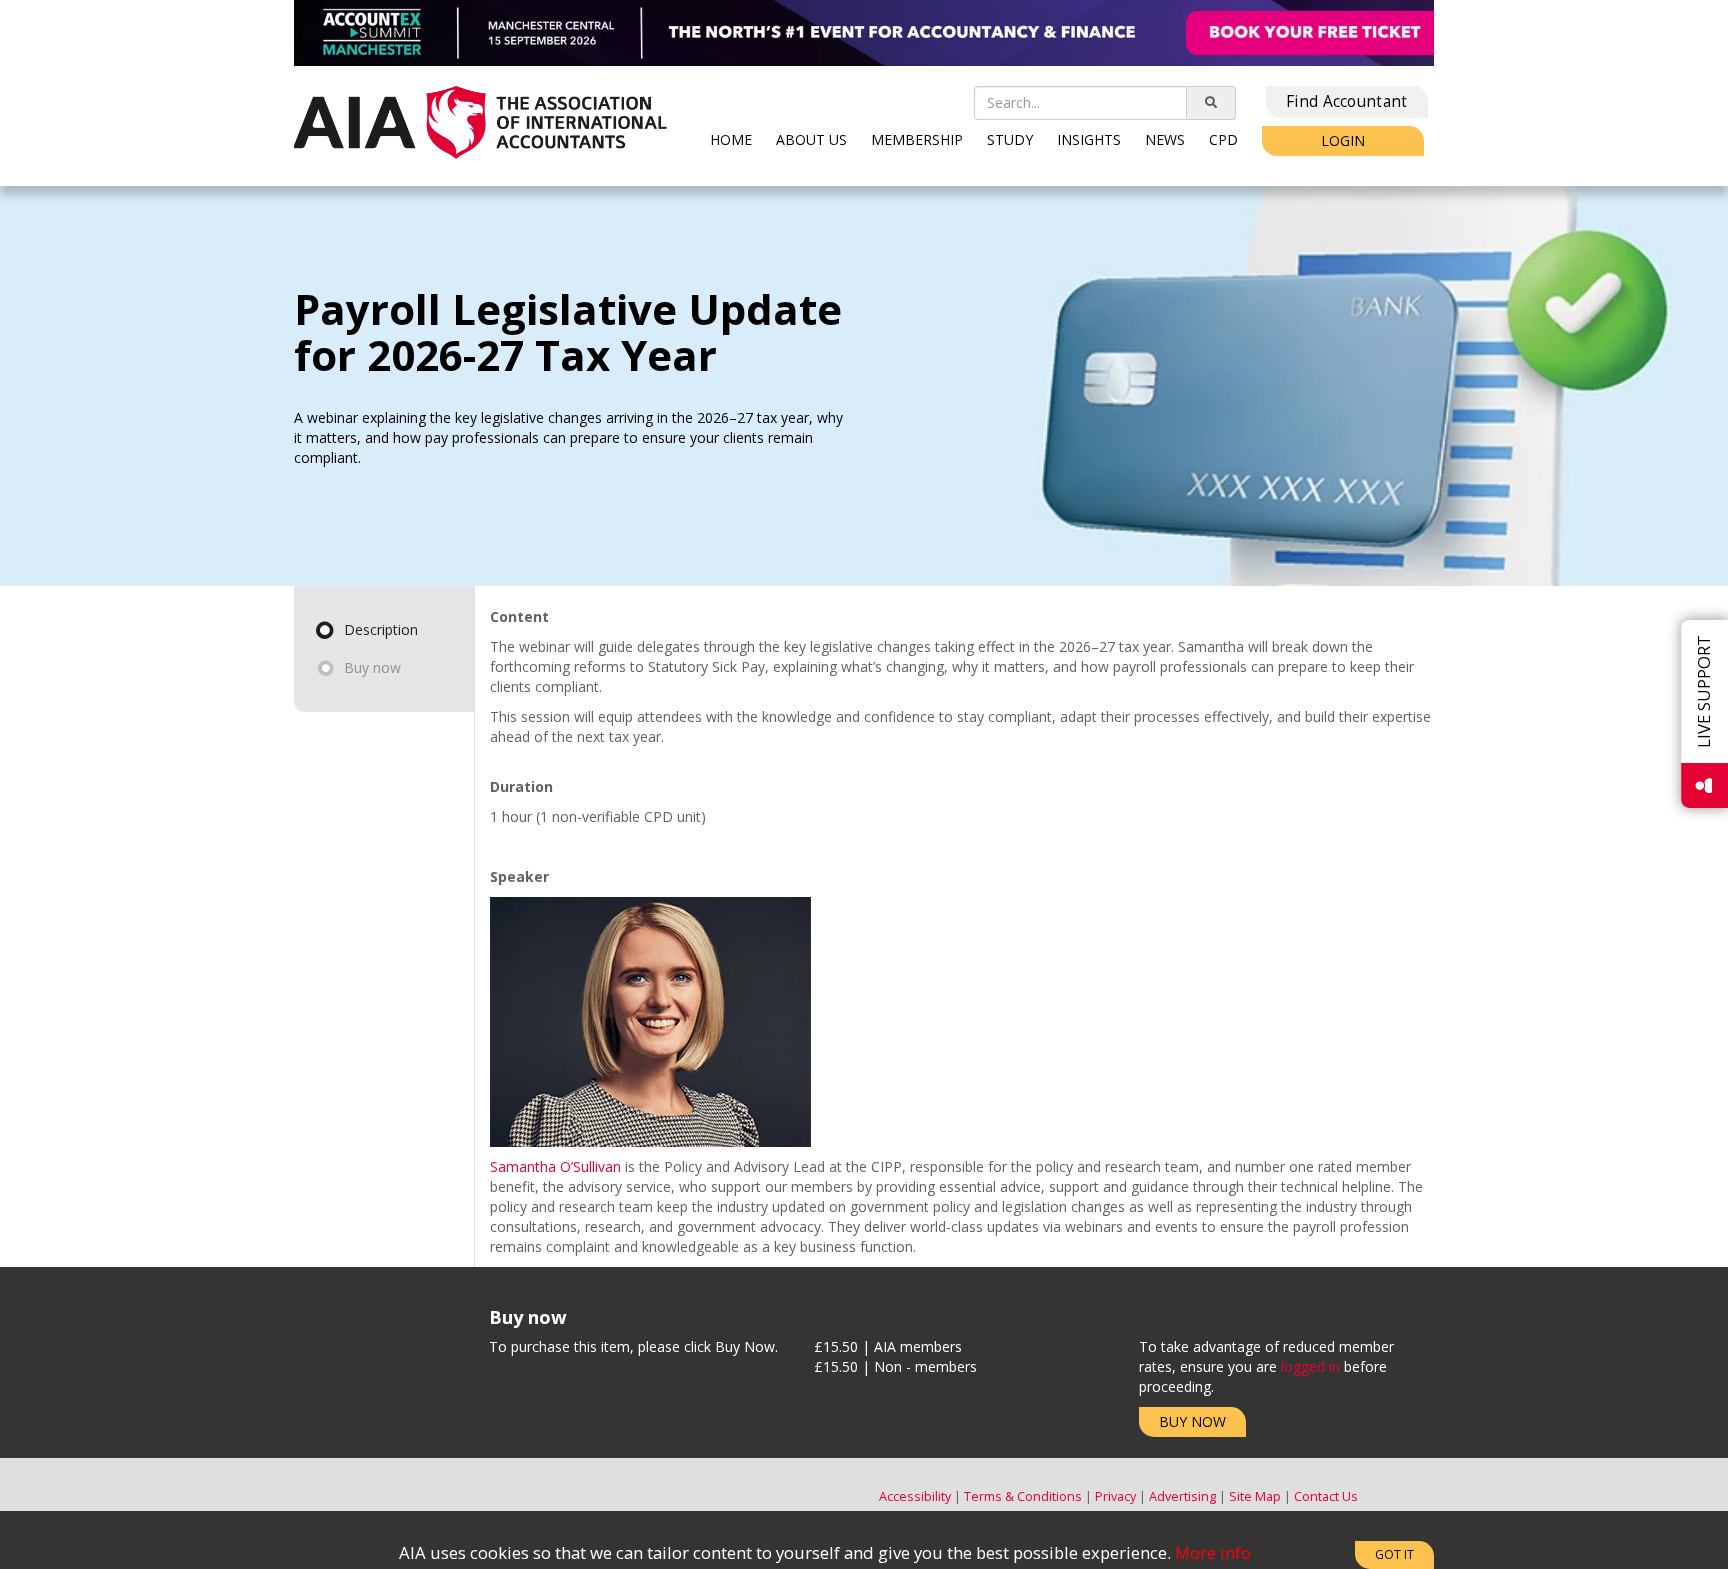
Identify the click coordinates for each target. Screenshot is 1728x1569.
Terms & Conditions (1023, 1496)
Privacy (1115, 1496)
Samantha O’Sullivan (555, 1166)
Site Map (1255, 1496)
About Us (811, 139)
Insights (1089, 139)
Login (1343, 140)
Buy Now (1192, 1421)
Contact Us (1326, 1496)
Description (381, 629)
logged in (1310, 1366)
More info (1213, 1552)
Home (731, 139)
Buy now (372, 667)
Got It (1394, 1554)
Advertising (1182, 1496)
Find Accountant (1347, 101)
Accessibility (915, 1496)
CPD (1223, 139)
